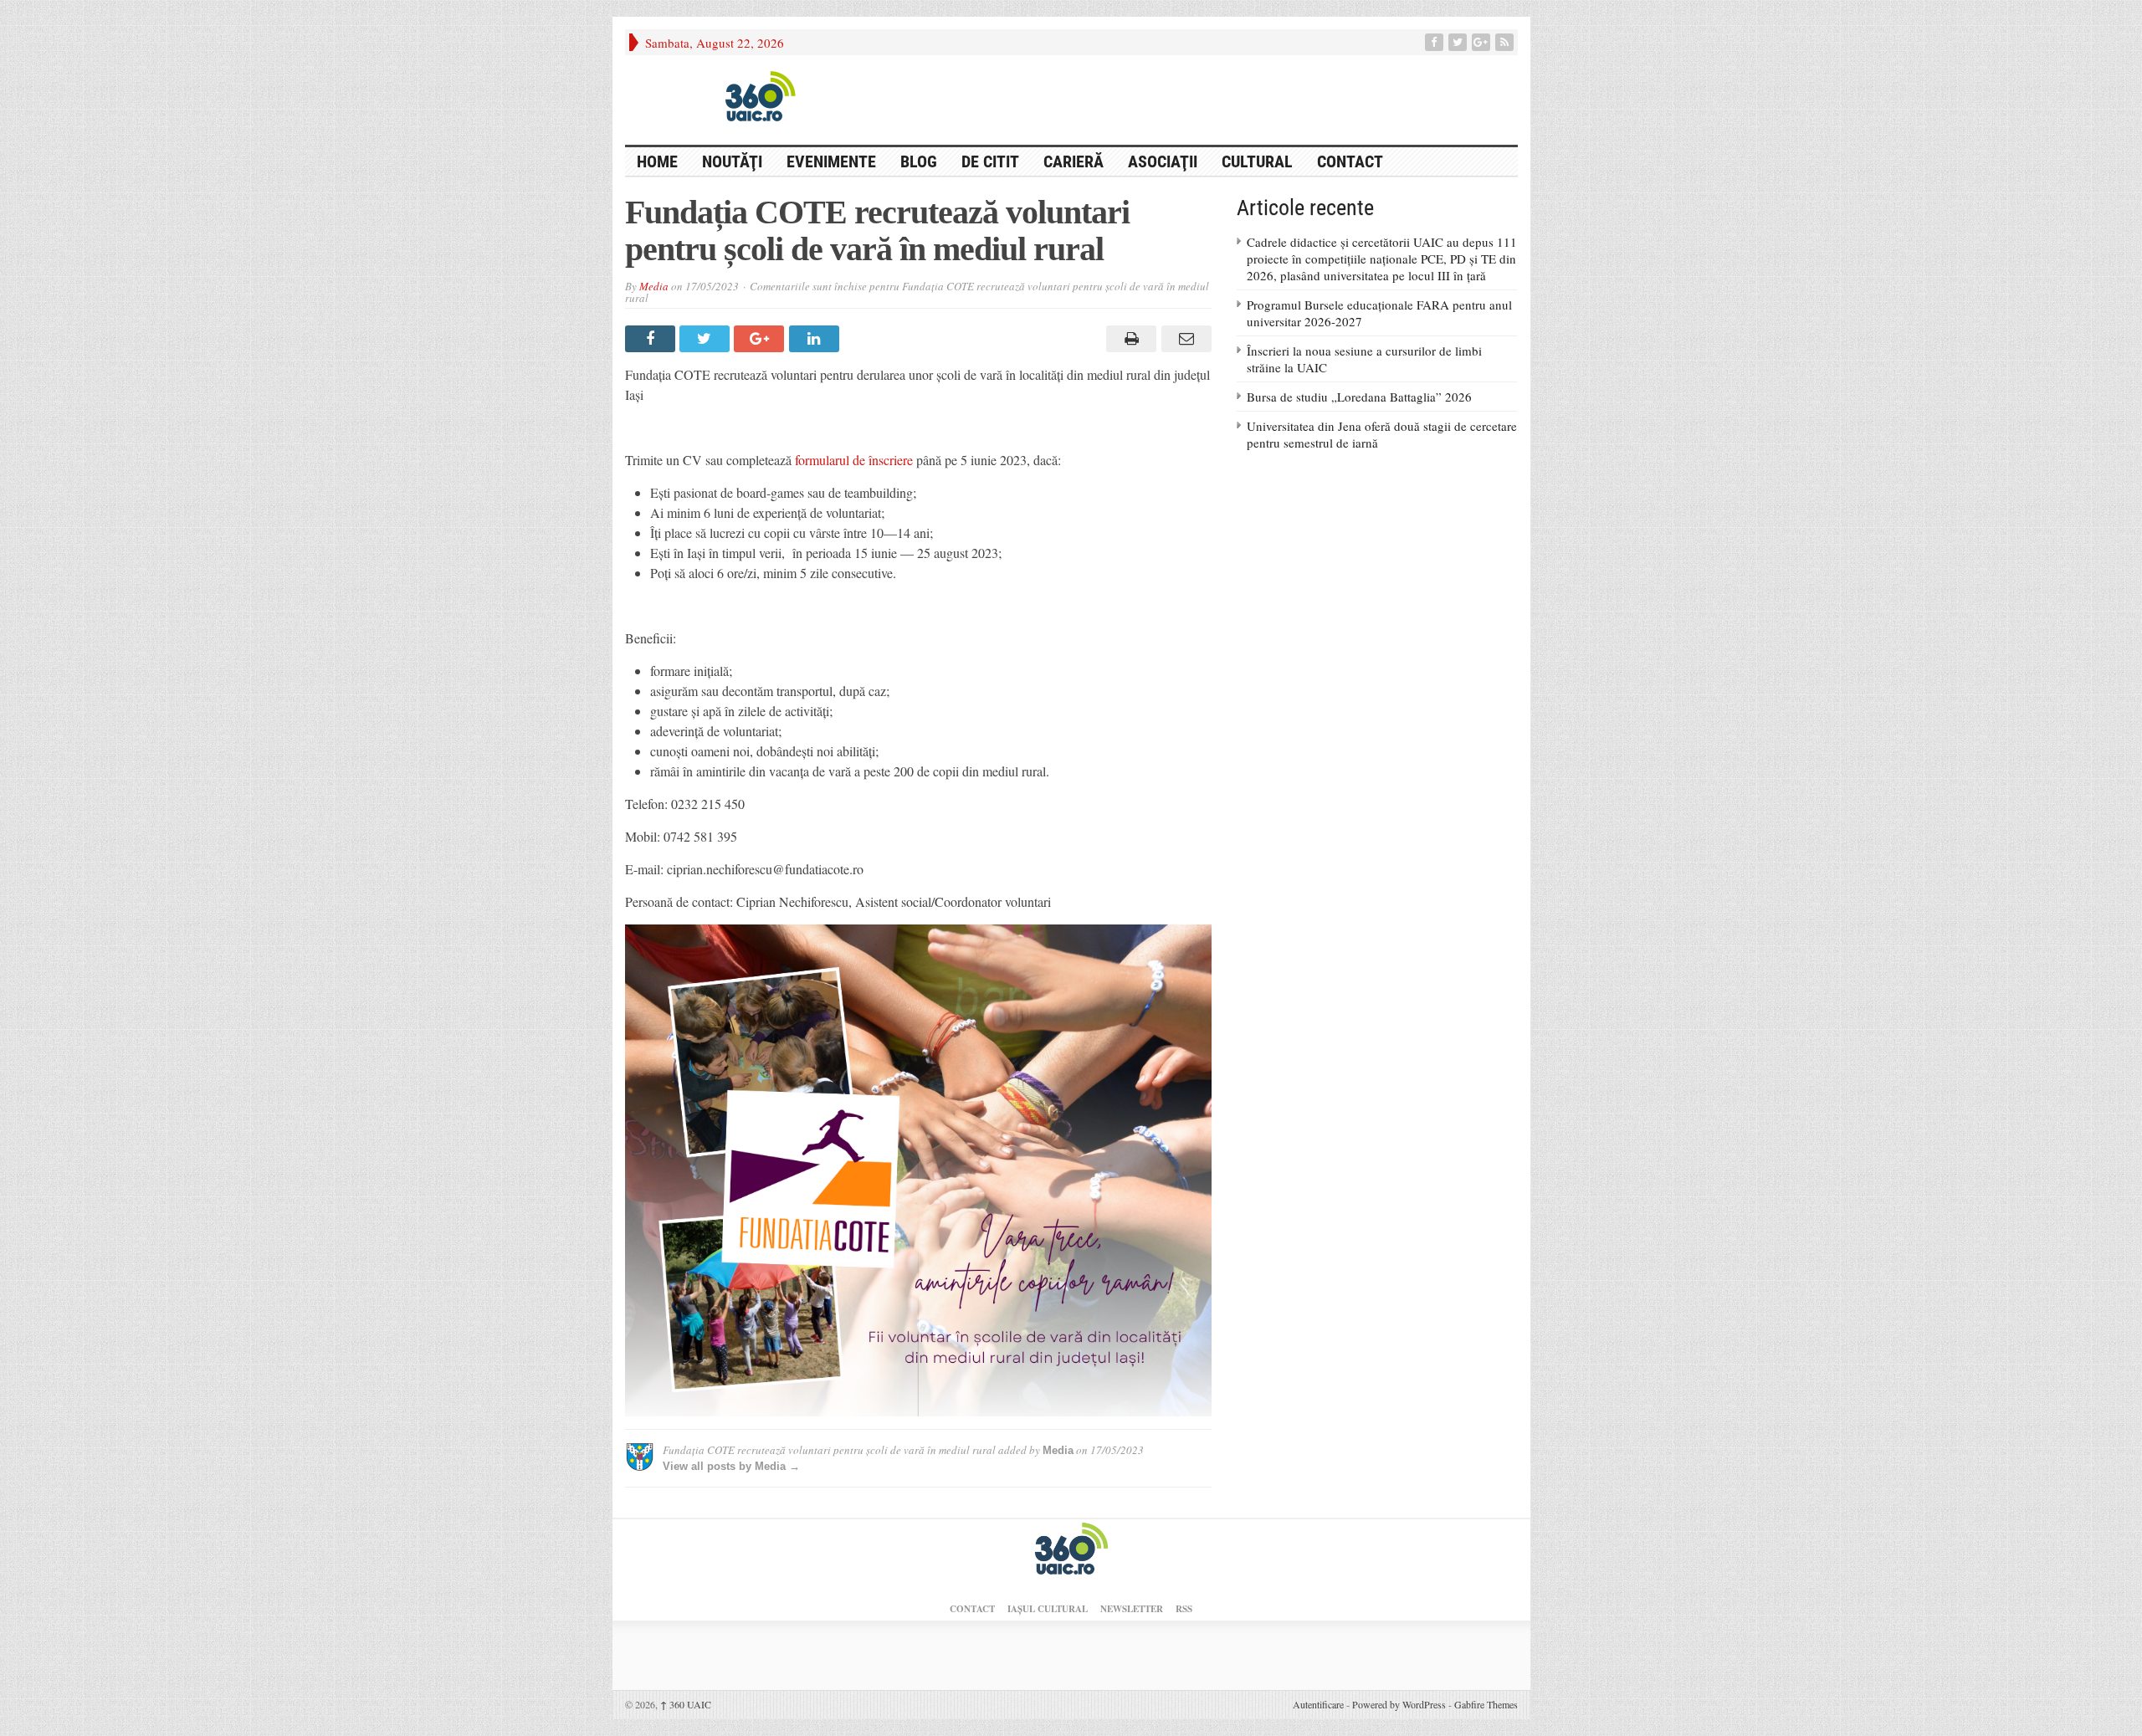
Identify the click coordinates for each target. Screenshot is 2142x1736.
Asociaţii (1163, 161)
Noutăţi (732, 161)
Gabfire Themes (1486, 1704)
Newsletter (1132, 1609)
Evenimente (831, 161)
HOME (657, 161)
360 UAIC (686, 1704)
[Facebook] (1436, 42)
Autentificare (1318, 1704)
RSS (1184, 1609)
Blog (919, 161)
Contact (1350, 161)
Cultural (1257, 161)
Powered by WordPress (1399, 1704)
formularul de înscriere (854, 460)
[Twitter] (1459, 42)
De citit (990, 161)
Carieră (1074, 161)
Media (654, 286)
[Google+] (1483, 42)
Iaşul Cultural (1048, 1609)
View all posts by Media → (731, 1466)
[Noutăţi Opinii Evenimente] (755, 95)
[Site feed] (1506, 42)
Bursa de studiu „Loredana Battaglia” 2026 (1359, 397)
